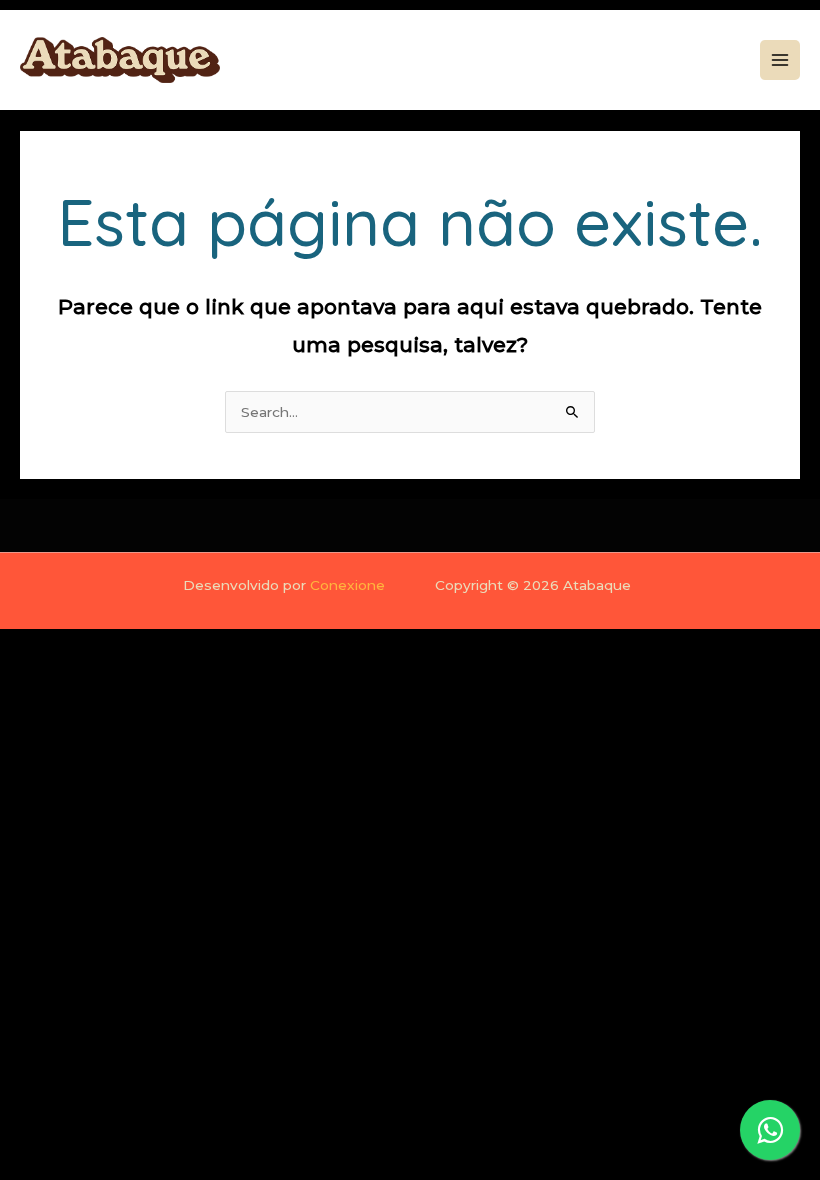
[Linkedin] (698, 61)
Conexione (347, 585)
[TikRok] (730, 61)
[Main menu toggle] (780, 60)
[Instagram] (666, 61)
